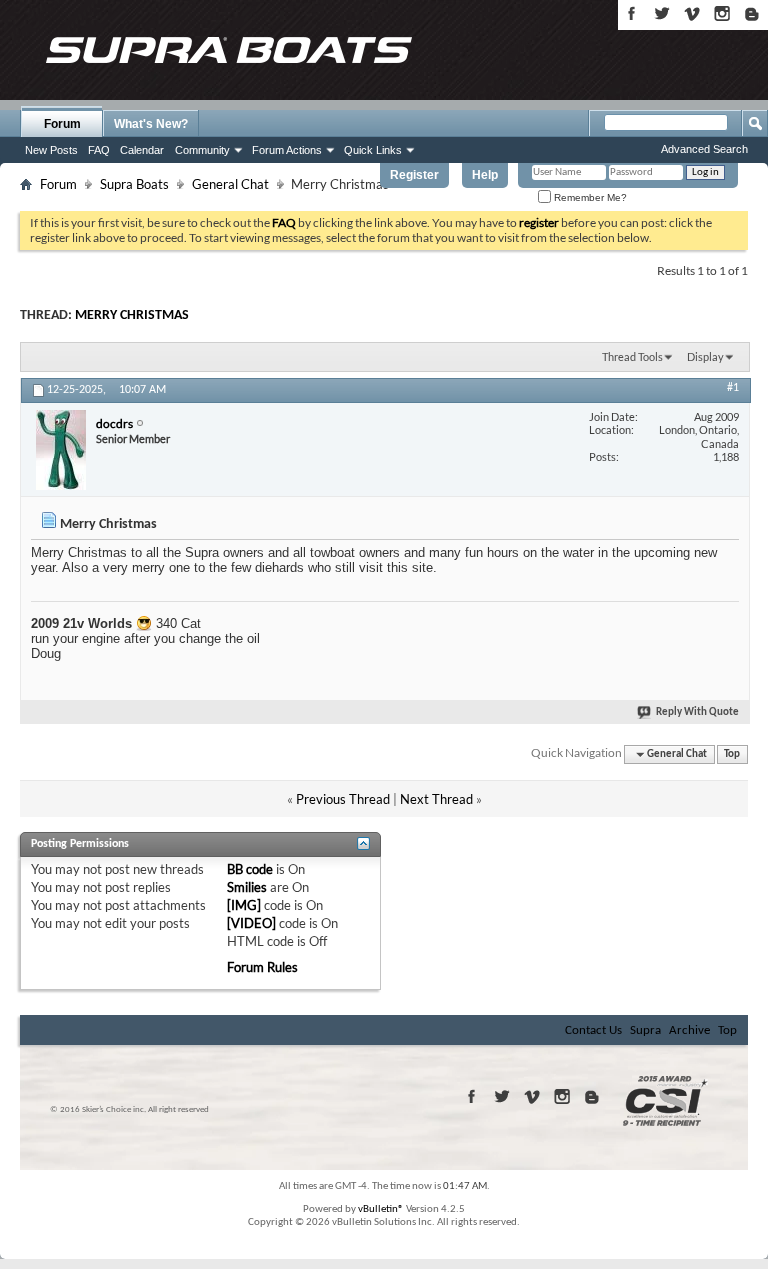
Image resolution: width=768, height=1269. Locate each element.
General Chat (230, 184)
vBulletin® (381, 1209)
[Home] (228, 50)
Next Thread (436, 799)
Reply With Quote (697, 712)
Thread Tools (632, 356)
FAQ (99, 150)
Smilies (247, 887)
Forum (62, 124)
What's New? (151, 124)
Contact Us (593, 1030)
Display (705, 356)
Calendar (142, 150)
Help (485, 175)
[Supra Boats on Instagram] (722, 13)
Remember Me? (589, 197)
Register (414, 175)
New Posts (51, 150)
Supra (645, 1030)
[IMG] (244, 905)
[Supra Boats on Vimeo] (692, 13)
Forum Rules (262, 967)
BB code (250, 869)
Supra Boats (134, 184)
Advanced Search (704, 149)
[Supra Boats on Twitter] (662, 13)
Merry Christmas (132, 315)
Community (202, 150)
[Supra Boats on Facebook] (632, 13)
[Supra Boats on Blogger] (752, 13)
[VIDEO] (251, 923)
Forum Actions (287, 150)
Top (732, 754)
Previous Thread (343, 799)
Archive (689, 1030)
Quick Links (373, 150)
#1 (733, 388)
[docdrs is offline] (61, 450)
